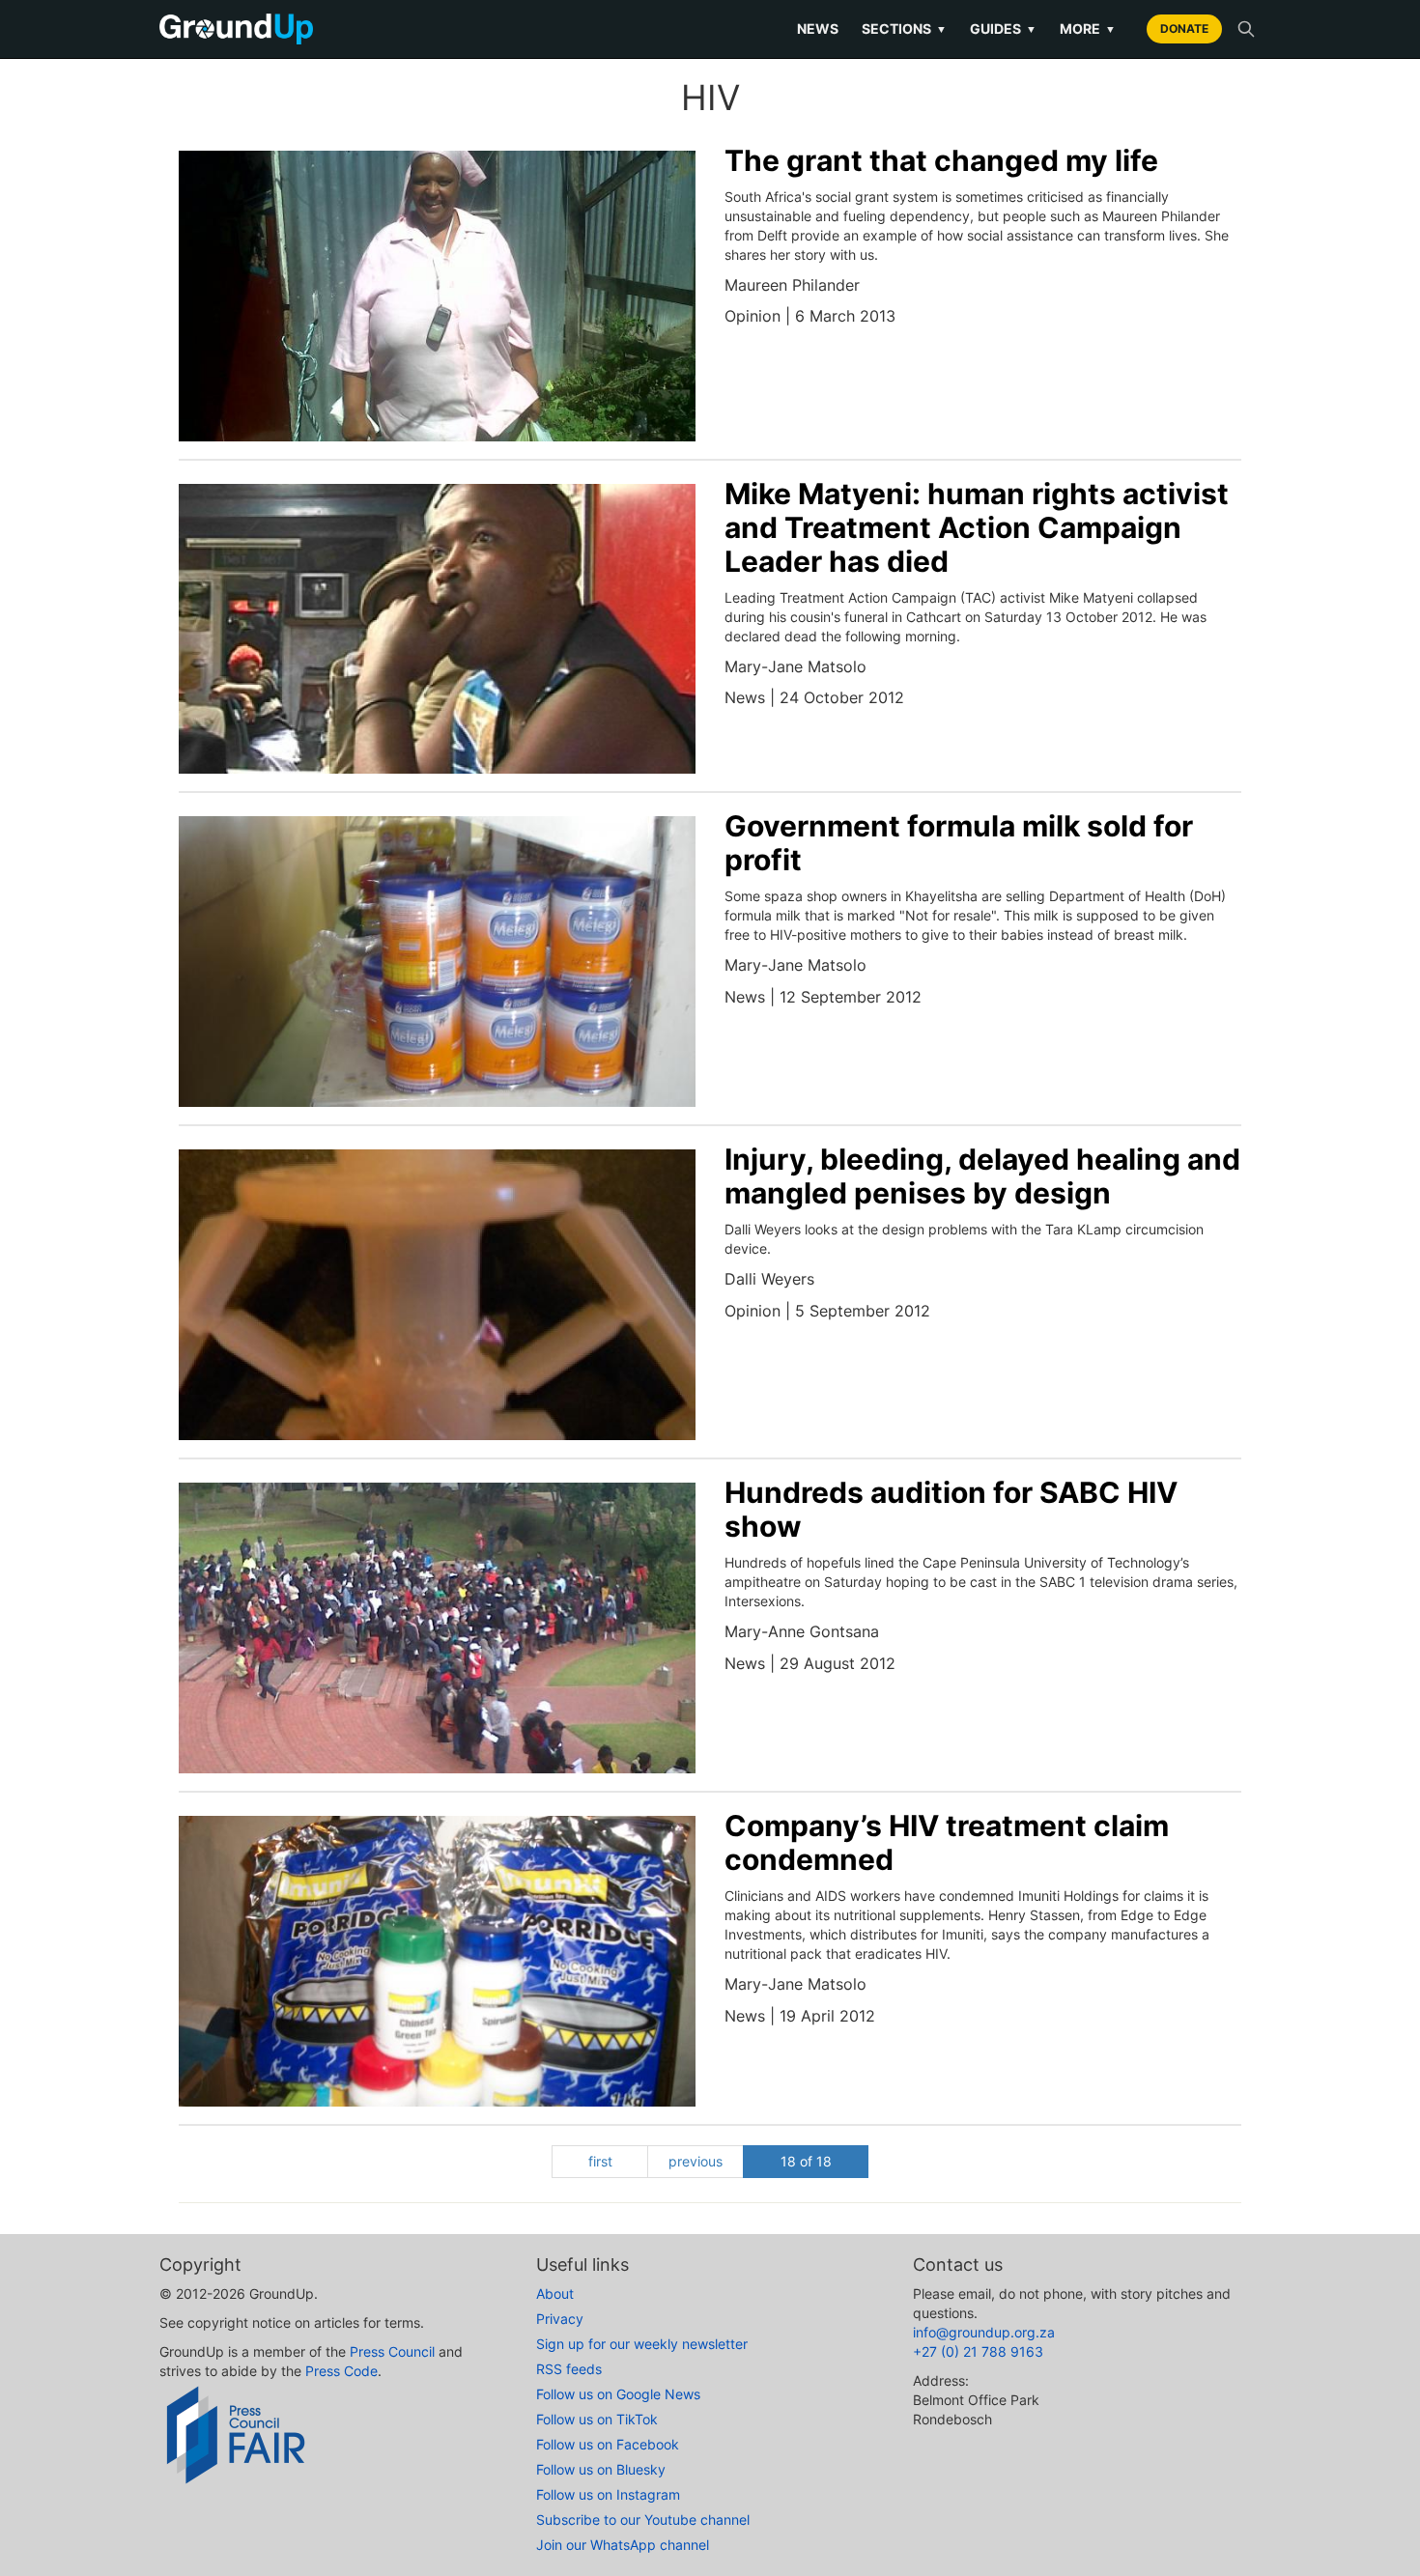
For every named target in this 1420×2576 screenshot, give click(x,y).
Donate (1184, 28)
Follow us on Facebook (608, 2444)
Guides (1003, 28)
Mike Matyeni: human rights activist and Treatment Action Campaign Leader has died (977, 527)
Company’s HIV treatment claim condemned (947, 1842)
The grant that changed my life (941, 160)
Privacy (560, 2319)
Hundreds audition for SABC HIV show (951, 1509)
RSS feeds (569, 2369)
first (600, 2161)
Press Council (392, 2351)
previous (696, 2161)
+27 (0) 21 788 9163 (978, 2351)
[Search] (1246, 29)
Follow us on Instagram (608, 2494)
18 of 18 (806, 2161)
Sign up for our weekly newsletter (642, 2344)
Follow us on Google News (618, 2394)
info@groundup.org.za (984, 2332)
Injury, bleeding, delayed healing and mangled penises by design (982, 1176)
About (555, 2293)
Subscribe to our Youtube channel (643, 2519)
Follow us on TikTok (597, 2419)
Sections (904, 28)
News (818, 28)
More (1088, 28)
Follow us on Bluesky (601, 2469)
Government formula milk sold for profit (959, 843)
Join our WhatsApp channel (623, 2545)
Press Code (341, 2371)
